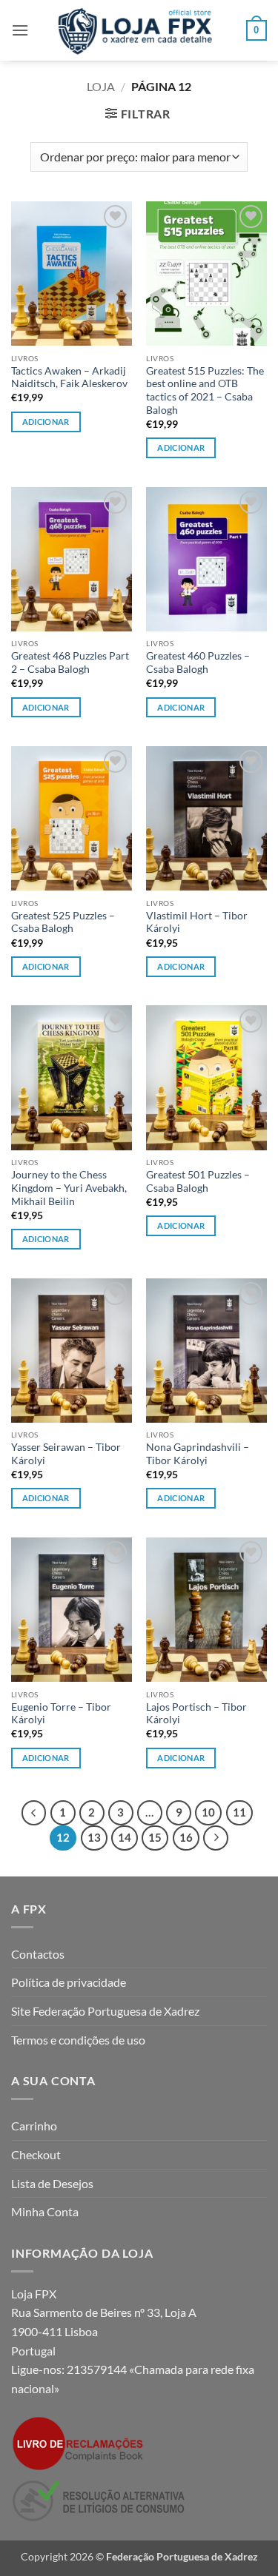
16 (186, 1837)
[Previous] (34, 1813)
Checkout (36, 2154)
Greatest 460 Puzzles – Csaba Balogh (198, 663)
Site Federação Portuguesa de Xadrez (105, 2011)
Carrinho (34, 2126)
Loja (101, 86)
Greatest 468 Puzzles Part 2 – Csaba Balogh (70, 663)
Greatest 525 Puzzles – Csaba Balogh (63, 922)
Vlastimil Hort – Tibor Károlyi (197, 922)
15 (155, 1837)
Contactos (38, 1954)
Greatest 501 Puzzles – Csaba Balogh (198, 1181)
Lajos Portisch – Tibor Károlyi (196, 1714)
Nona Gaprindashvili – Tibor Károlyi (198, 1454)
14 (125, 1837)
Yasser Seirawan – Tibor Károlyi (66, 1454)
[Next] (216, 1838)
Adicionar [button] (46, 422)
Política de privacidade (69, 1982)
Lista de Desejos (52, 2183)
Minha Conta (45, 2211)
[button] (20, 30)
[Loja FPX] (138, 30)
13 (94, 1837)
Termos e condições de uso (78, 2040)
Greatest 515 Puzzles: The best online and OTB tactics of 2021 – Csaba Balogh (205, 390)
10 (208, 1812)
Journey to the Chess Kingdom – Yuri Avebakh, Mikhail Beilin (69, 1188)
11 (239, 1812)
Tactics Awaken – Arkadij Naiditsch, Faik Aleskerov (69, 378)
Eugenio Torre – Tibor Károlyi (61, 1714)
